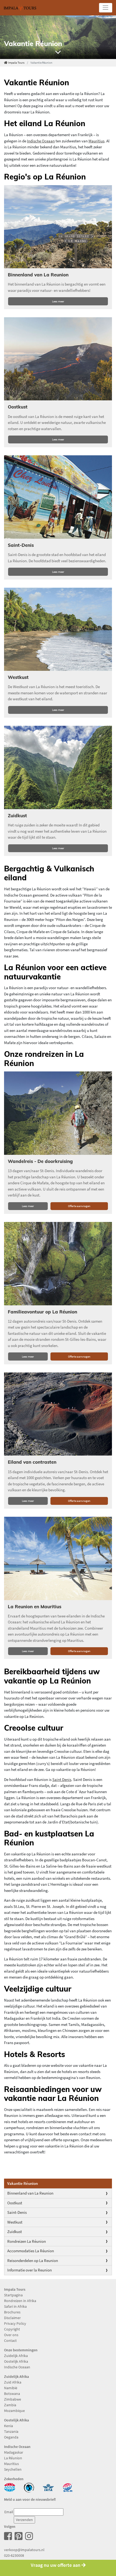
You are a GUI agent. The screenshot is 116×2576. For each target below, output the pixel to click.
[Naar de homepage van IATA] (48, 2487)
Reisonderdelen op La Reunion (33, 2260)
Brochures (12, 2312)
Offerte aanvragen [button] (79, 1206)
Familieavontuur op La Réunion (42, 1312)
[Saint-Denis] (58, 497)
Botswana (12, 2394)
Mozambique (14, 2411)
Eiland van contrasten (32, 1462)
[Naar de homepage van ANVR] (10, 2487)
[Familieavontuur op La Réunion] (58, 1264)
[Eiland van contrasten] (58, 1414)
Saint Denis (62, 1779)
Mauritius (96, 141)
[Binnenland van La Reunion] (58, 227)
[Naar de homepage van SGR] (68, 2487)
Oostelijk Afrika (16, 2361)
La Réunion (13, 2458)
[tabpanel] (58, 37)
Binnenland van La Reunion (30, 2193)
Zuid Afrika (13, 2382)
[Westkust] (58, 629)
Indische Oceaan (41, 141)
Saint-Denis (17, 2212)
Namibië (11, 2388)
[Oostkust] (58, 359)
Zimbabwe (13, 2399)
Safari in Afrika (15, 2306)
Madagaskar (14, 2452)
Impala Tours (16, 63)
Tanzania (11, 2431)
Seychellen (13, 2469)
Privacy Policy (15, 2323)
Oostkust (15, 2203)
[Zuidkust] (58, 767)
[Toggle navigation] (106, 8)
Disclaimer (12, 2318)
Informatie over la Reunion (30, 2270)
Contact (10, 2340)
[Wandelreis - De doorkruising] (58, 1113)
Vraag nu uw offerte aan (56, 2565)
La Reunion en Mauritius (35, 1606)
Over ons (11, 2335)
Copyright (12, 2329)
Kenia (8, 2426)
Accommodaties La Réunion (31, 2251)
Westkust (15, 2222)
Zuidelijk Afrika (16, 2356)
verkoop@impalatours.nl (24, 2550)
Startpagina (13, 2295)
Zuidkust (15, 2232)
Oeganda (11, 2437)
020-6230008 (14, 2555)
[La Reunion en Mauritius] (58, 1558)
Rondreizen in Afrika (20, 2301)
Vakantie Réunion (23, 2183)
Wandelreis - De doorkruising (40, 1161)
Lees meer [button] (58, 301)
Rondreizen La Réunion (27, 2241)
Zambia (10, 2405)
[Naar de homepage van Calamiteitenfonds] (29, 2487)
